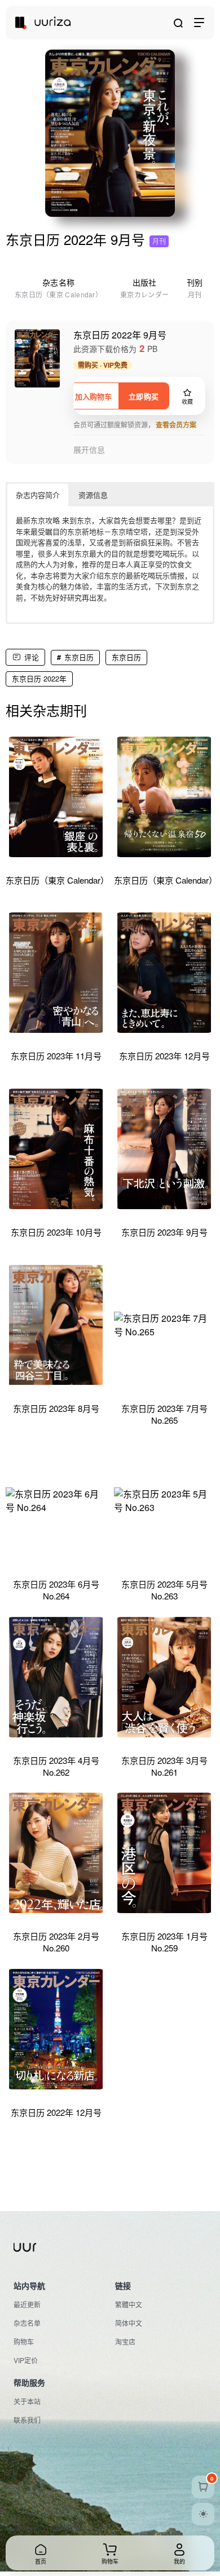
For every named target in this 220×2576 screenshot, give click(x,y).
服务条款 (27, 2528)
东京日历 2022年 (39, 678)
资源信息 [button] (93, 495)
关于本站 (27, 2401)
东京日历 (79, 657)
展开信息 (89, 450)
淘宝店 (125, 2341)
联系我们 (27, 2420)
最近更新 (27, 2304)
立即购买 (144, 396)
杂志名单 (27, 2323)
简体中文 (129, 2323)
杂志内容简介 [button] (38, 495)
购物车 (24, 2341)
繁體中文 (129, 2304)
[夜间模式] (203, 2514)
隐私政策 (67, 2528)
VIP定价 (26, 2360)
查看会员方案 (176, 425)
